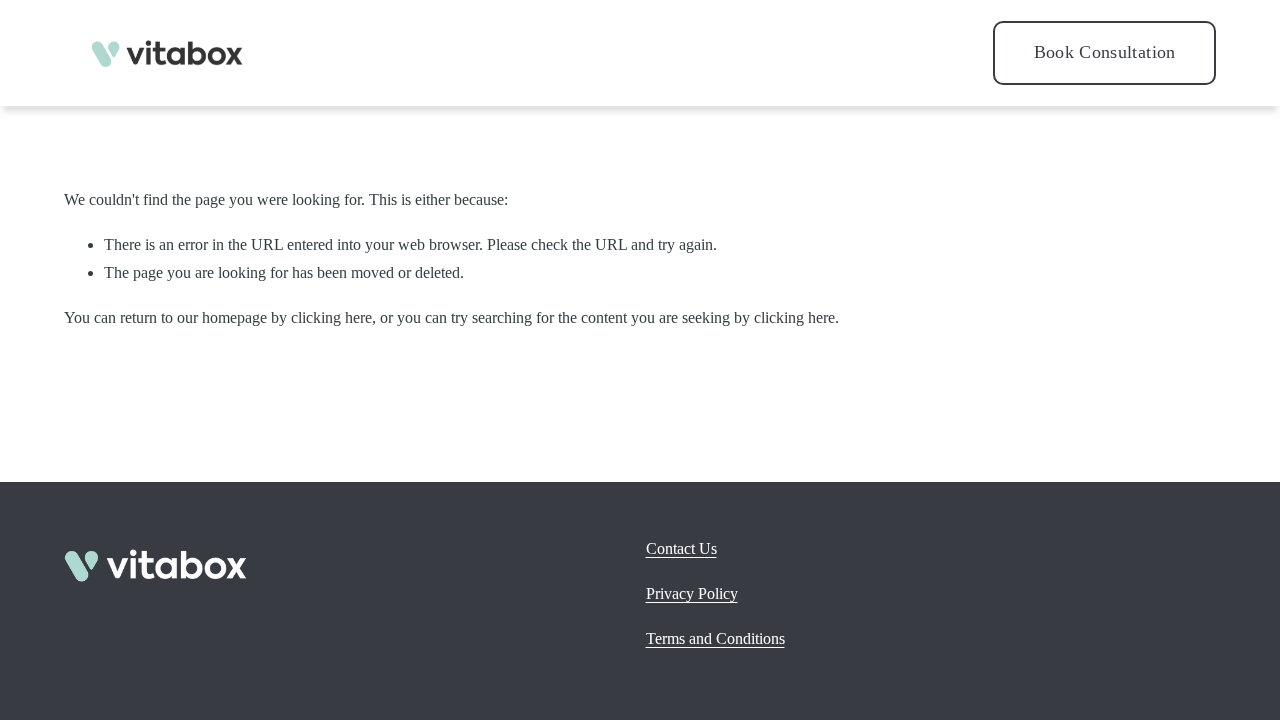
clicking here (331, 317)
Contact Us (681, 548)
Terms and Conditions (715, 638)
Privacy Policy (692, 593)
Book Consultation (1105, 52)
